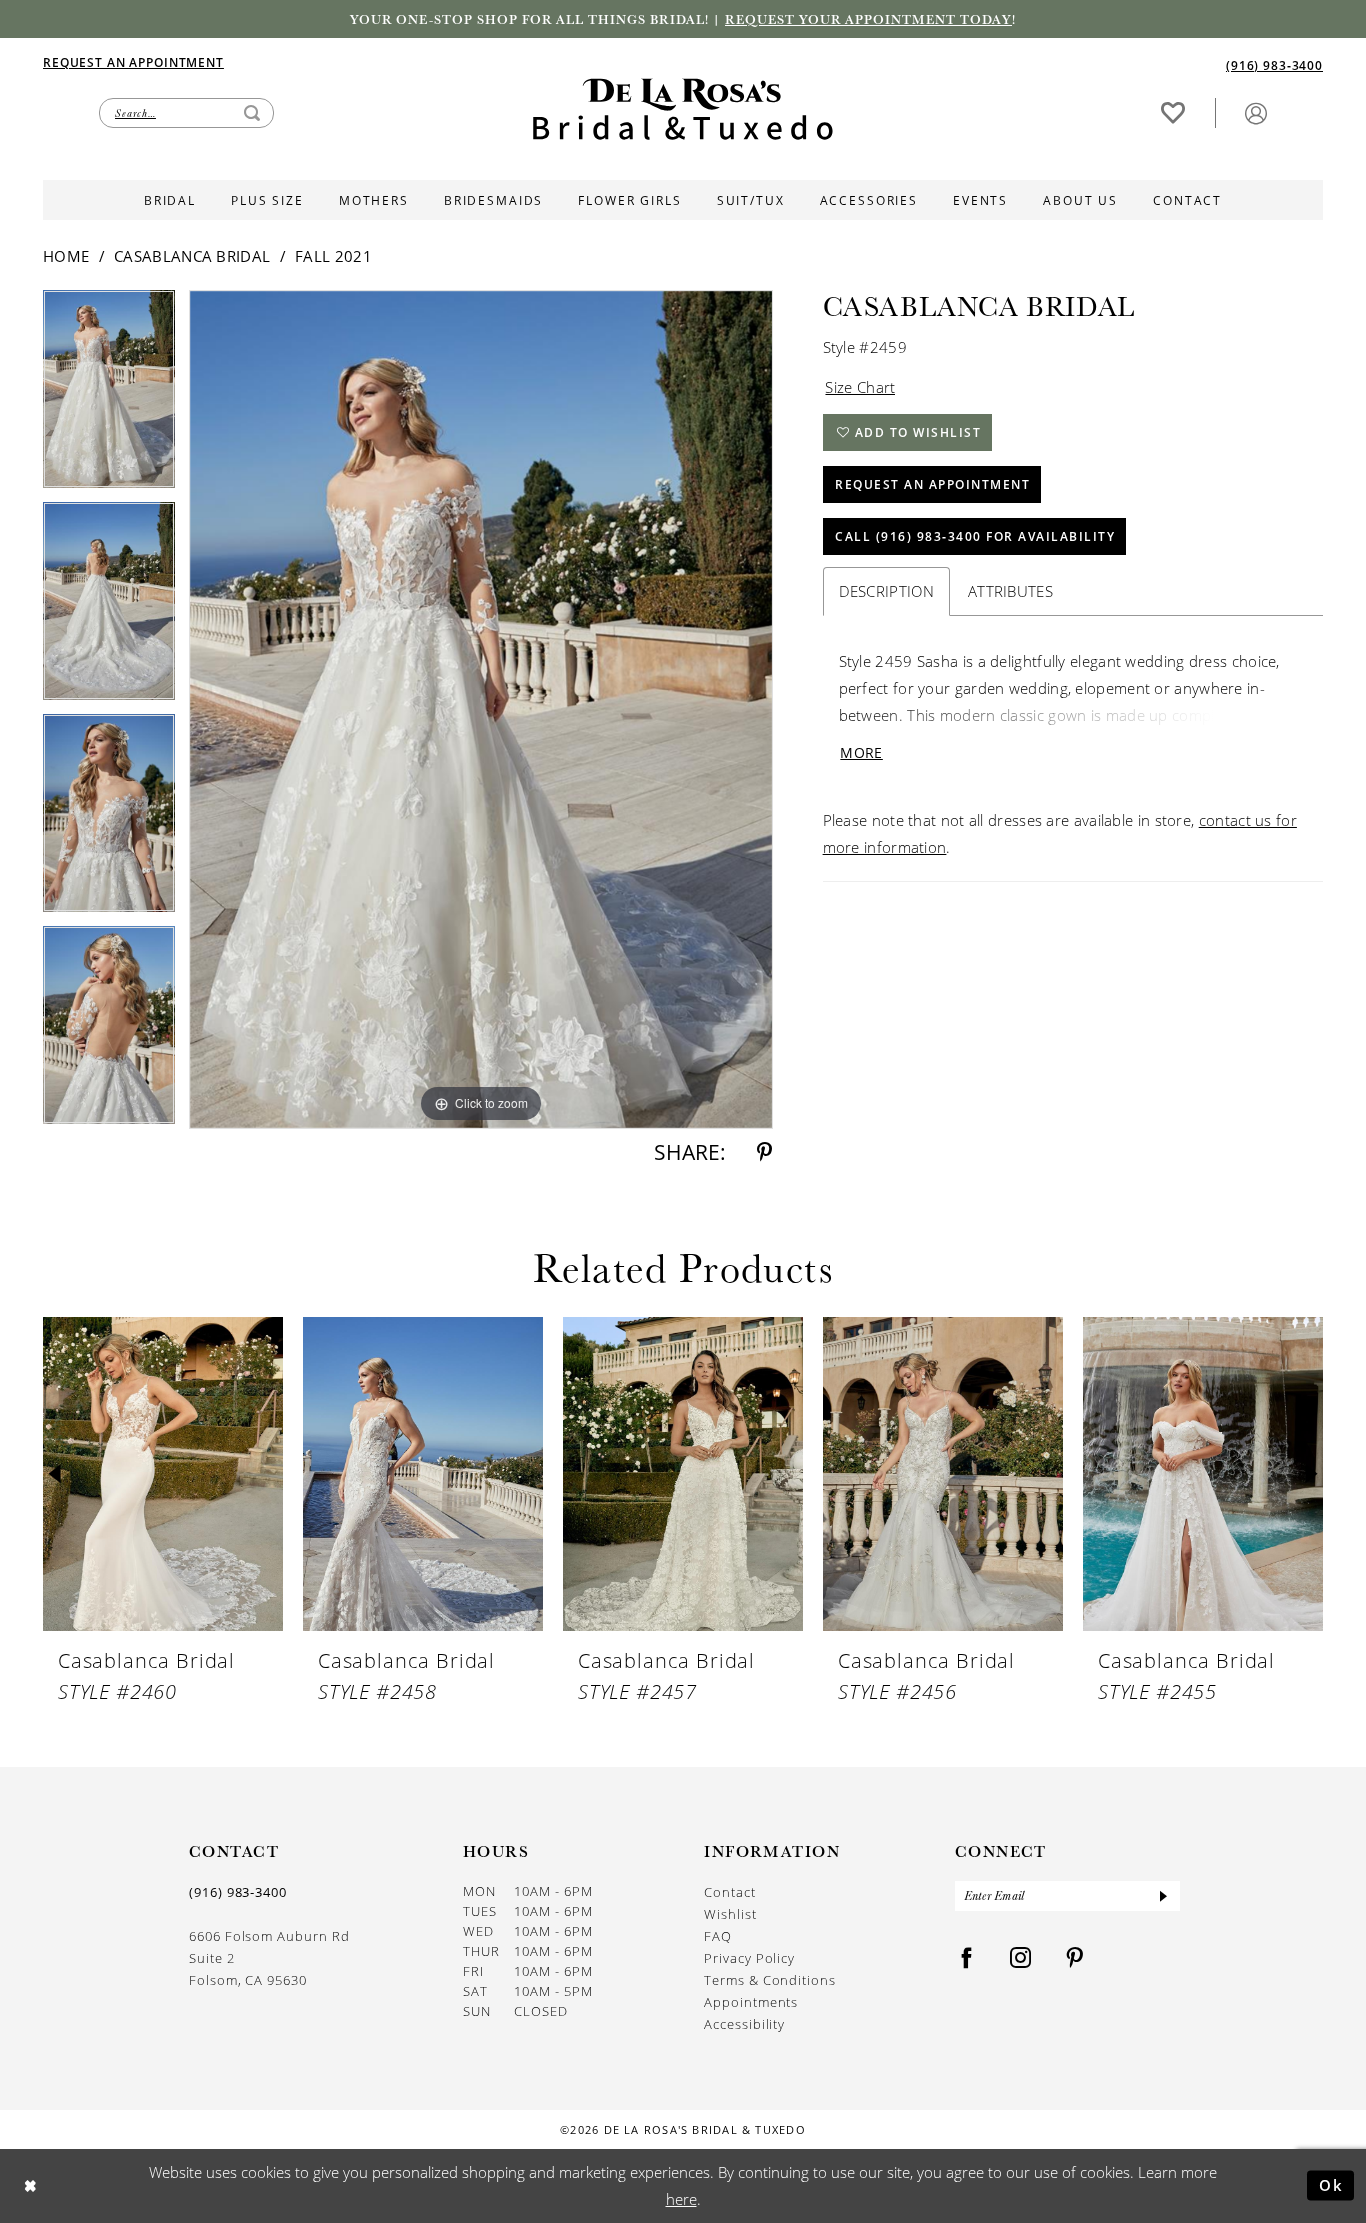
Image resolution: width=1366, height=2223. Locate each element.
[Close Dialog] (30, 2185)
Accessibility (744, 2024)
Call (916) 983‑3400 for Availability (975, 536)
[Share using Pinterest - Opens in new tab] (764, 1152)
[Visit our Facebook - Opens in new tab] (967, 1958)
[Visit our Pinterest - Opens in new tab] (1075, 1958)
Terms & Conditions (770, 1980)
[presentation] (163, 1474)
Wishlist (730, 1914)
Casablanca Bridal (192, 256)
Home (66, 256)
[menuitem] (363, 62)
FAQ (718, 1936)
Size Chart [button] (860, 387)
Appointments (751, 2002)
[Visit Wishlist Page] (1173, 112)
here (681, 2199)
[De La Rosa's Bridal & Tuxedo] (683, 109)
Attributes (1010, 591)
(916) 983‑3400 (238, 1892)
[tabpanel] (109, 396)
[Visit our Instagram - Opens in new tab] (1021, 1958)
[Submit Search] (252, 113)
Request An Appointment (932, 484)
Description (886, 591)
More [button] (861, 752)
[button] (1256, 112)
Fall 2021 (333, 256)
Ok (1331, 2185)
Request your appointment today (868, 19)
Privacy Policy (749, 1958)
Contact (730, 1892)
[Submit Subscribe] (1163, 1896)
